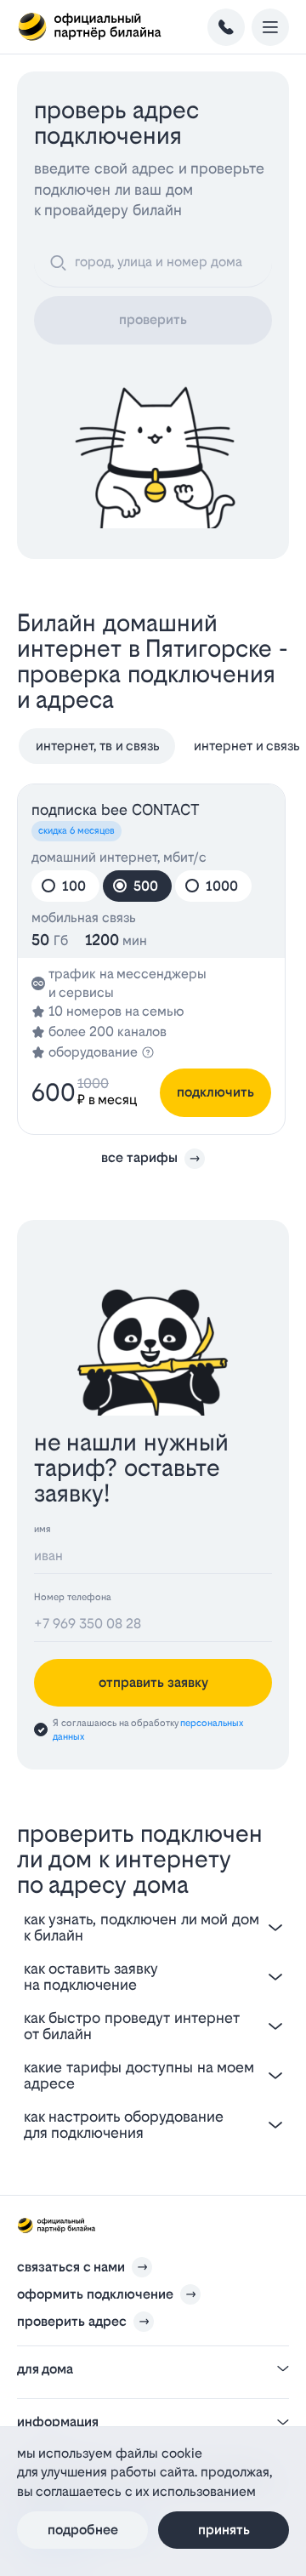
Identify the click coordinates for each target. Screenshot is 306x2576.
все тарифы (139, 1157)
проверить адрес (72, 2321)
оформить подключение (95, 2294)
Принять (224, 2530)
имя (42, 1529)
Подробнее (83, 2530)
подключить (215, 1092)
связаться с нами (71, 2267)
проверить (153, 319)
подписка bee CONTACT (116, 809)
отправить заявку (153, 1682)
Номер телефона (73, 1597)
